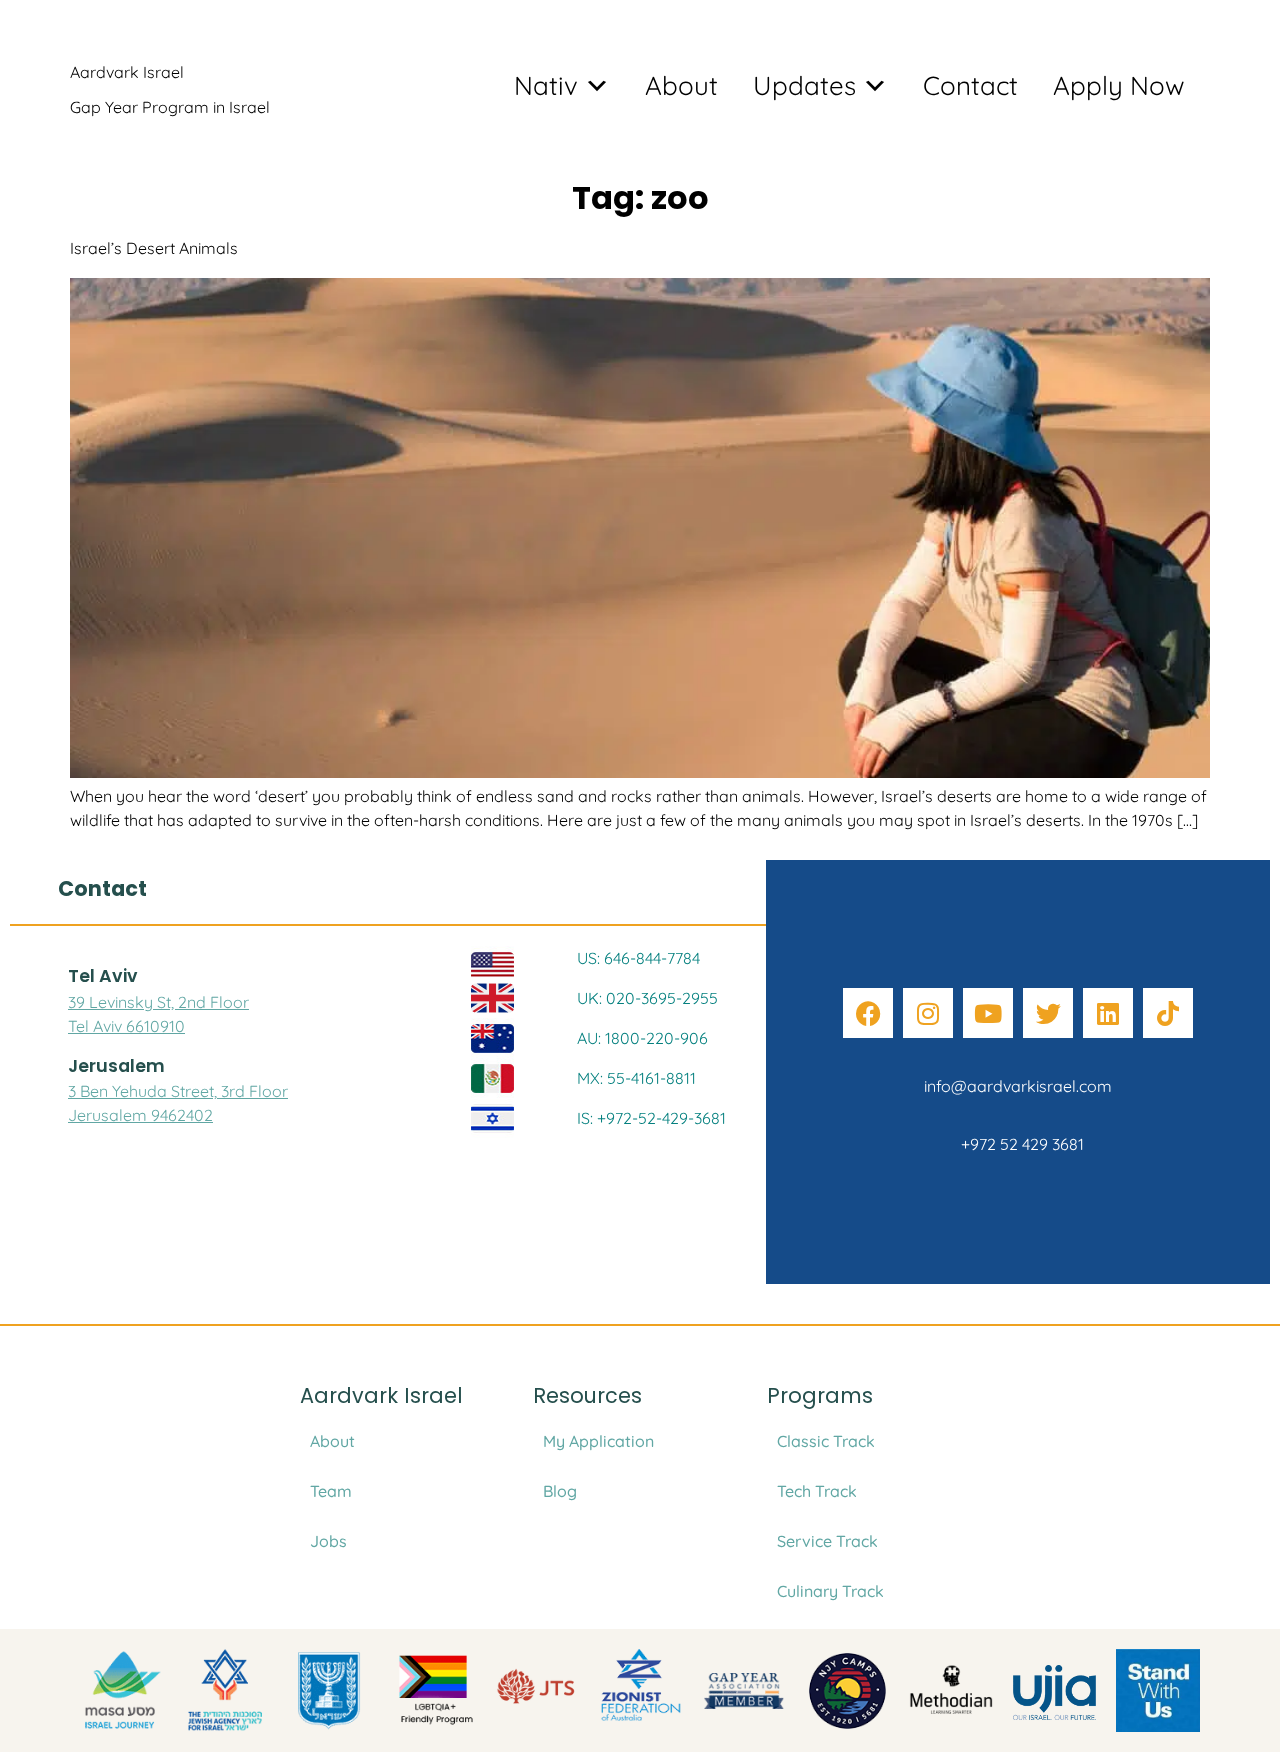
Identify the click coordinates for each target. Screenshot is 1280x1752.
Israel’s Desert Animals (154, 248)
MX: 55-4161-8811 (636, 1078)
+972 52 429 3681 (1018, 1144)
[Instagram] (928, 1013)
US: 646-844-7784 (638, 958)
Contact (970, 85)
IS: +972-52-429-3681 (651, 1118)
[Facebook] (868, 1013)
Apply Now (1119, 85)
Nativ (546, 85)
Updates (804, 85)
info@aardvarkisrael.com (1018, 1086)
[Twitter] (1048, 1013)
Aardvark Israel (127, 72)
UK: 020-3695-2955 (647, 998)
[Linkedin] (1108, 1013)
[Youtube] (988, 1013)
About (681, 85)
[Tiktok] (1168, 1013)
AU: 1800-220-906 (642, 1038)
